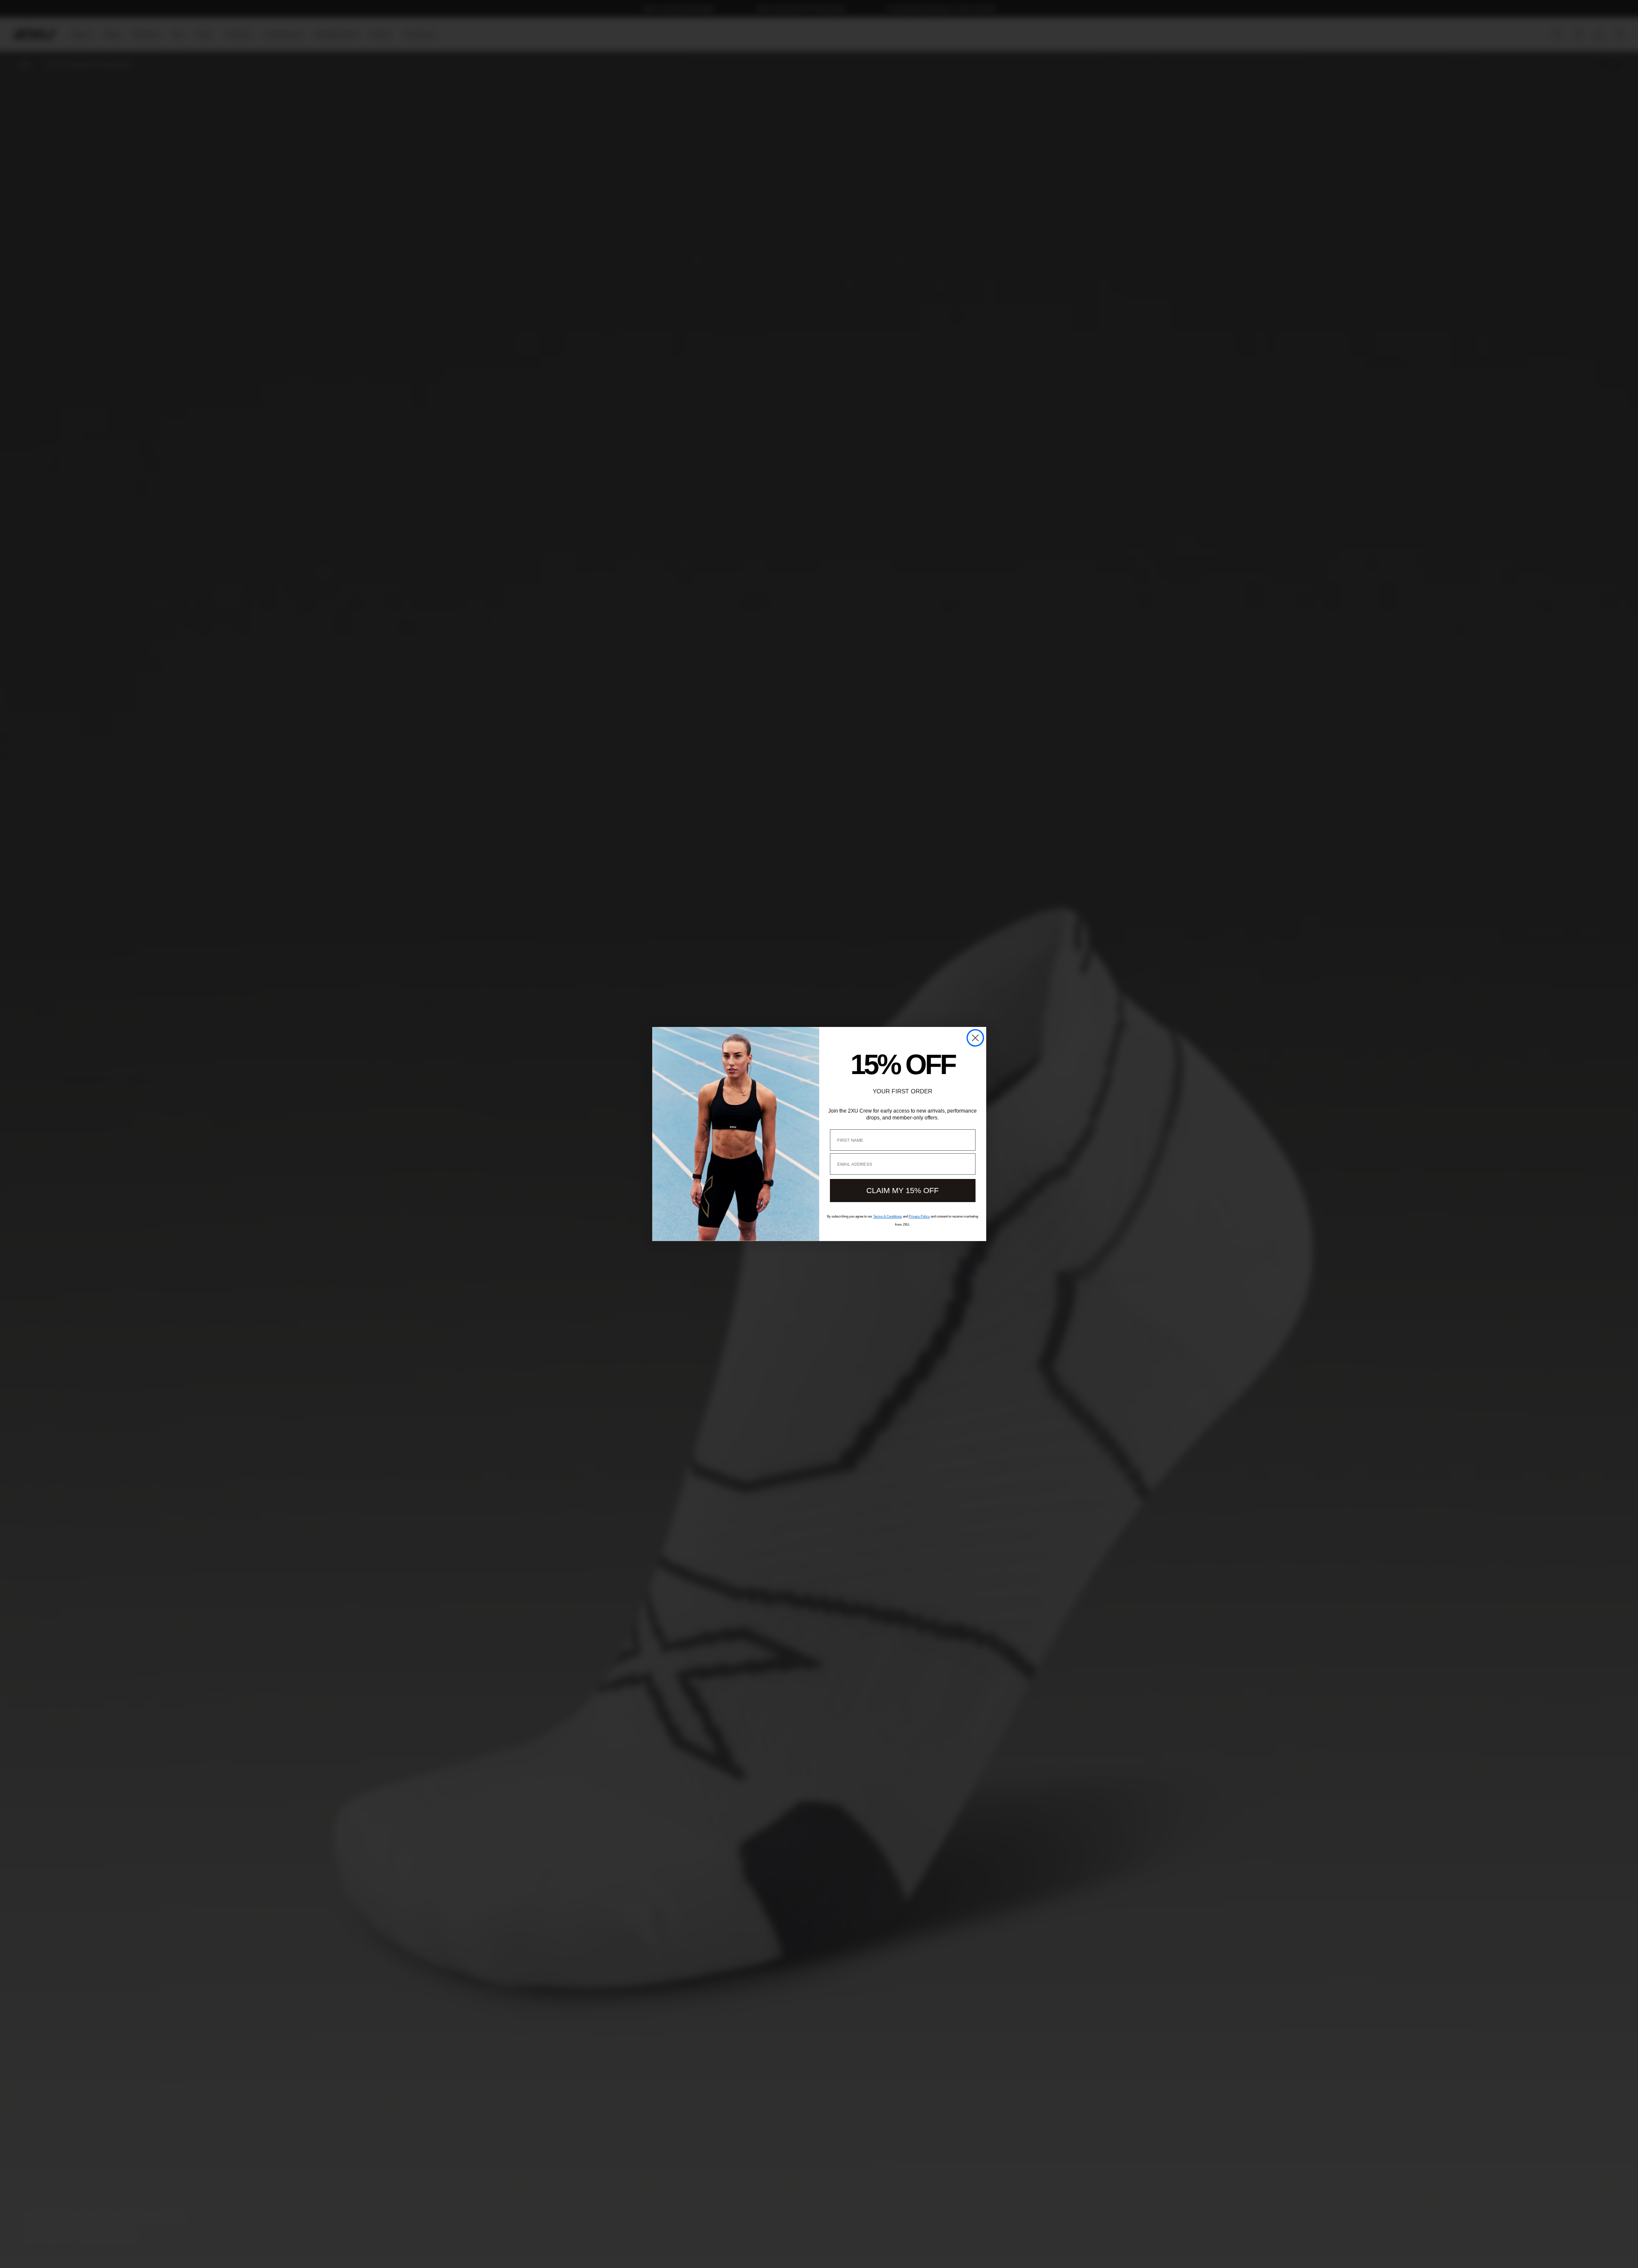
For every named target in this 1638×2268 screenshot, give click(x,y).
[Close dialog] (975, 1038)
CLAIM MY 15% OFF (903, 1191)
